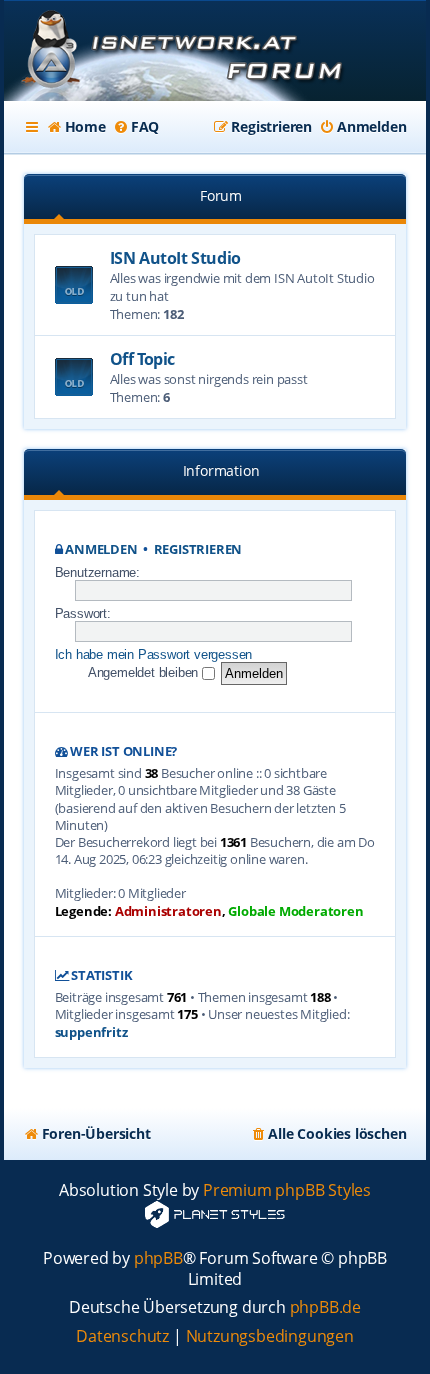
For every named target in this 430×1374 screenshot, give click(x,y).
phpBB (158, 1258)
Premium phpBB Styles (287, 1190)
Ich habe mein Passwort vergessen (154, 654)
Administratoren (168, 911)
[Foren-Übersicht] (215, 53)
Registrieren (198, 549)
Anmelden (101, 549)
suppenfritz (91, 1032)
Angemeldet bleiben (145, 672)
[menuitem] (76, 127)
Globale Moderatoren (295, 911)
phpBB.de (325, 1307)
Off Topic (142, 359)
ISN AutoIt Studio (175, 258)
